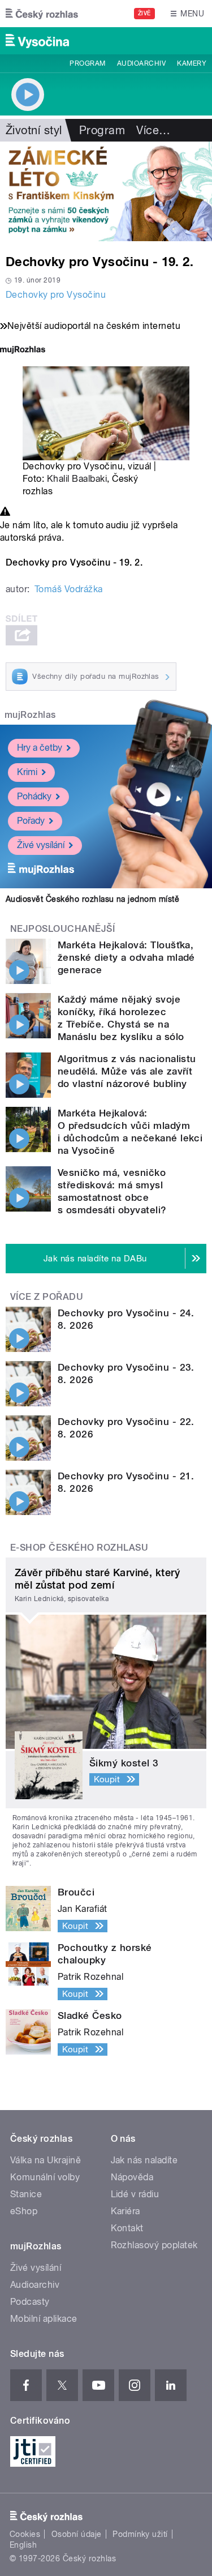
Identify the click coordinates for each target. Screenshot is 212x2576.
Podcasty (30, 2302)
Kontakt (127, 2228)
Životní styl (34, 130)
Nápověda (132, 2177)
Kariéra (126, 2211)
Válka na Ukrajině (46, 2160)
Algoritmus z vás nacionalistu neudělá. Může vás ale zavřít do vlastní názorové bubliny (127, 1071)
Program (87, 63)
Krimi (27, 772)
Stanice (26, 2194)
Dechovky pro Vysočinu (56, 295)
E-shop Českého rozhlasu (79, 1548)
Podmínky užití (140, 2534)
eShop (24, 2211)
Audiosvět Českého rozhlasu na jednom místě (92, 899)
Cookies (25, 2534)
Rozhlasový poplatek (154, 2245)
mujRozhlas (30, 715)
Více (153, 130)
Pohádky (34, 796)
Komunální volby (45, 2177)
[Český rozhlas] (42, 14)
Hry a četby (40, 748)
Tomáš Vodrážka (69, 589)
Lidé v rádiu (135, 2194)
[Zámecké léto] (106, 191)
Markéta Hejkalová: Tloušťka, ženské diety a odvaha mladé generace (126, 957)
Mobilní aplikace (44, 2319)
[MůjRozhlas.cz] (23, 351)
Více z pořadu (47, 1297)
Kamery (192, 63)
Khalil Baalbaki (77, 479)
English (23, 2545)
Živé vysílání (41, 845)
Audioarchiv (141, 63)
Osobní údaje (77, 2534)
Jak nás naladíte (144, 2160)
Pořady (31, 821)
